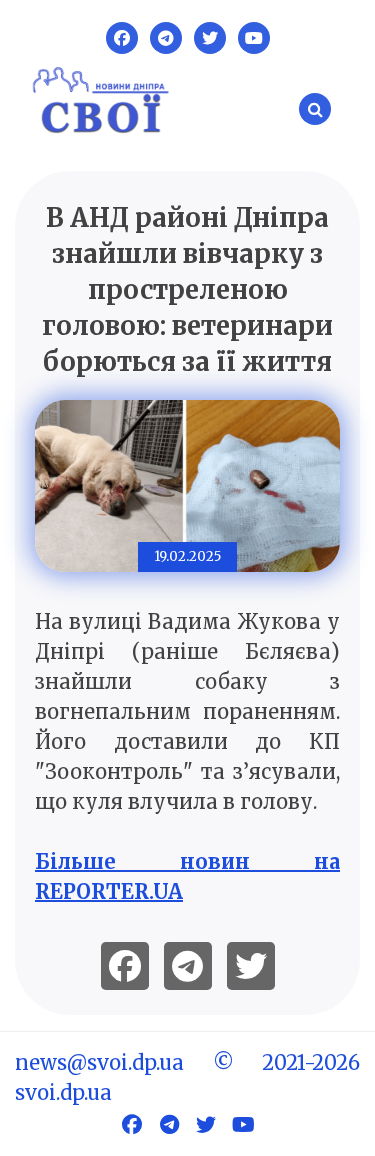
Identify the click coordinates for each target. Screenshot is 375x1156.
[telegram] (188, 966)
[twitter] (251, 966)
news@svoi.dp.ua (99, 1062)
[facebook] (125, 966)
